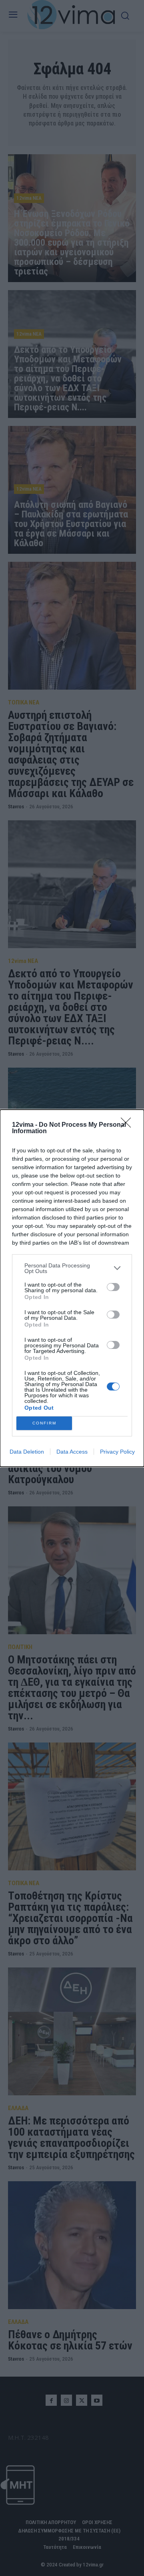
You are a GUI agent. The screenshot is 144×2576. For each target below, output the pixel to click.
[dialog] (72, 1288)
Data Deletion (27, 1452)
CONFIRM (44, 1423)
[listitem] (72, 1268)
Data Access (72, 1452)
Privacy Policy (117, 1452)
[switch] (113, 1287)
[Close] (128, 1125)
